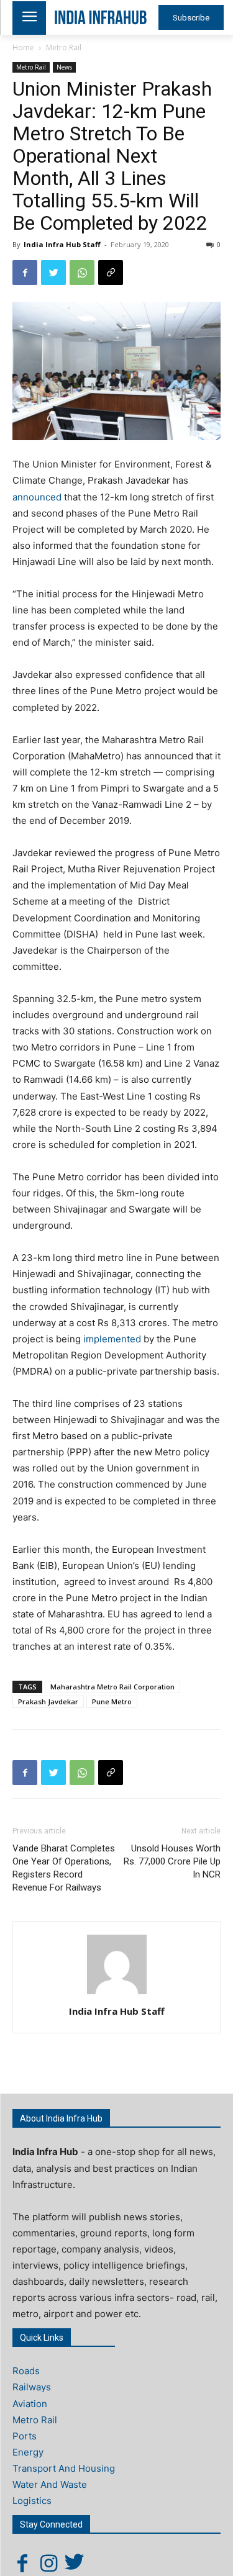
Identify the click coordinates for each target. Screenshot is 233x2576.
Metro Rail (64, 47)
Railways (32, 2387)
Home (23, 47)
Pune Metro (112, 1702)
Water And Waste (50, 2484)
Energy (28, 2452)
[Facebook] (25, 273)
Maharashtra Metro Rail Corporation (112, 1687)
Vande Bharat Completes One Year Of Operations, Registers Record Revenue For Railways (64, 1868)
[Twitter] (53, 273)
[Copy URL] (111, 273)
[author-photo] (117, 1994)
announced (37, 497)
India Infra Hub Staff (62, 244)
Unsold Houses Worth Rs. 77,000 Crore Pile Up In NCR (172, 1861)
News (64, 67)
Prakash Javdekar (48, 1702)
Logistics (32, 2501)
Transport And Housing (64, 2468)
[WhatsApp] (82, 273)
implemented (112, 1339)
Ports (25, 2436)
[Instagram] (48, 2563)
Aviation (30, 2404)
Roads (26, 2371)
